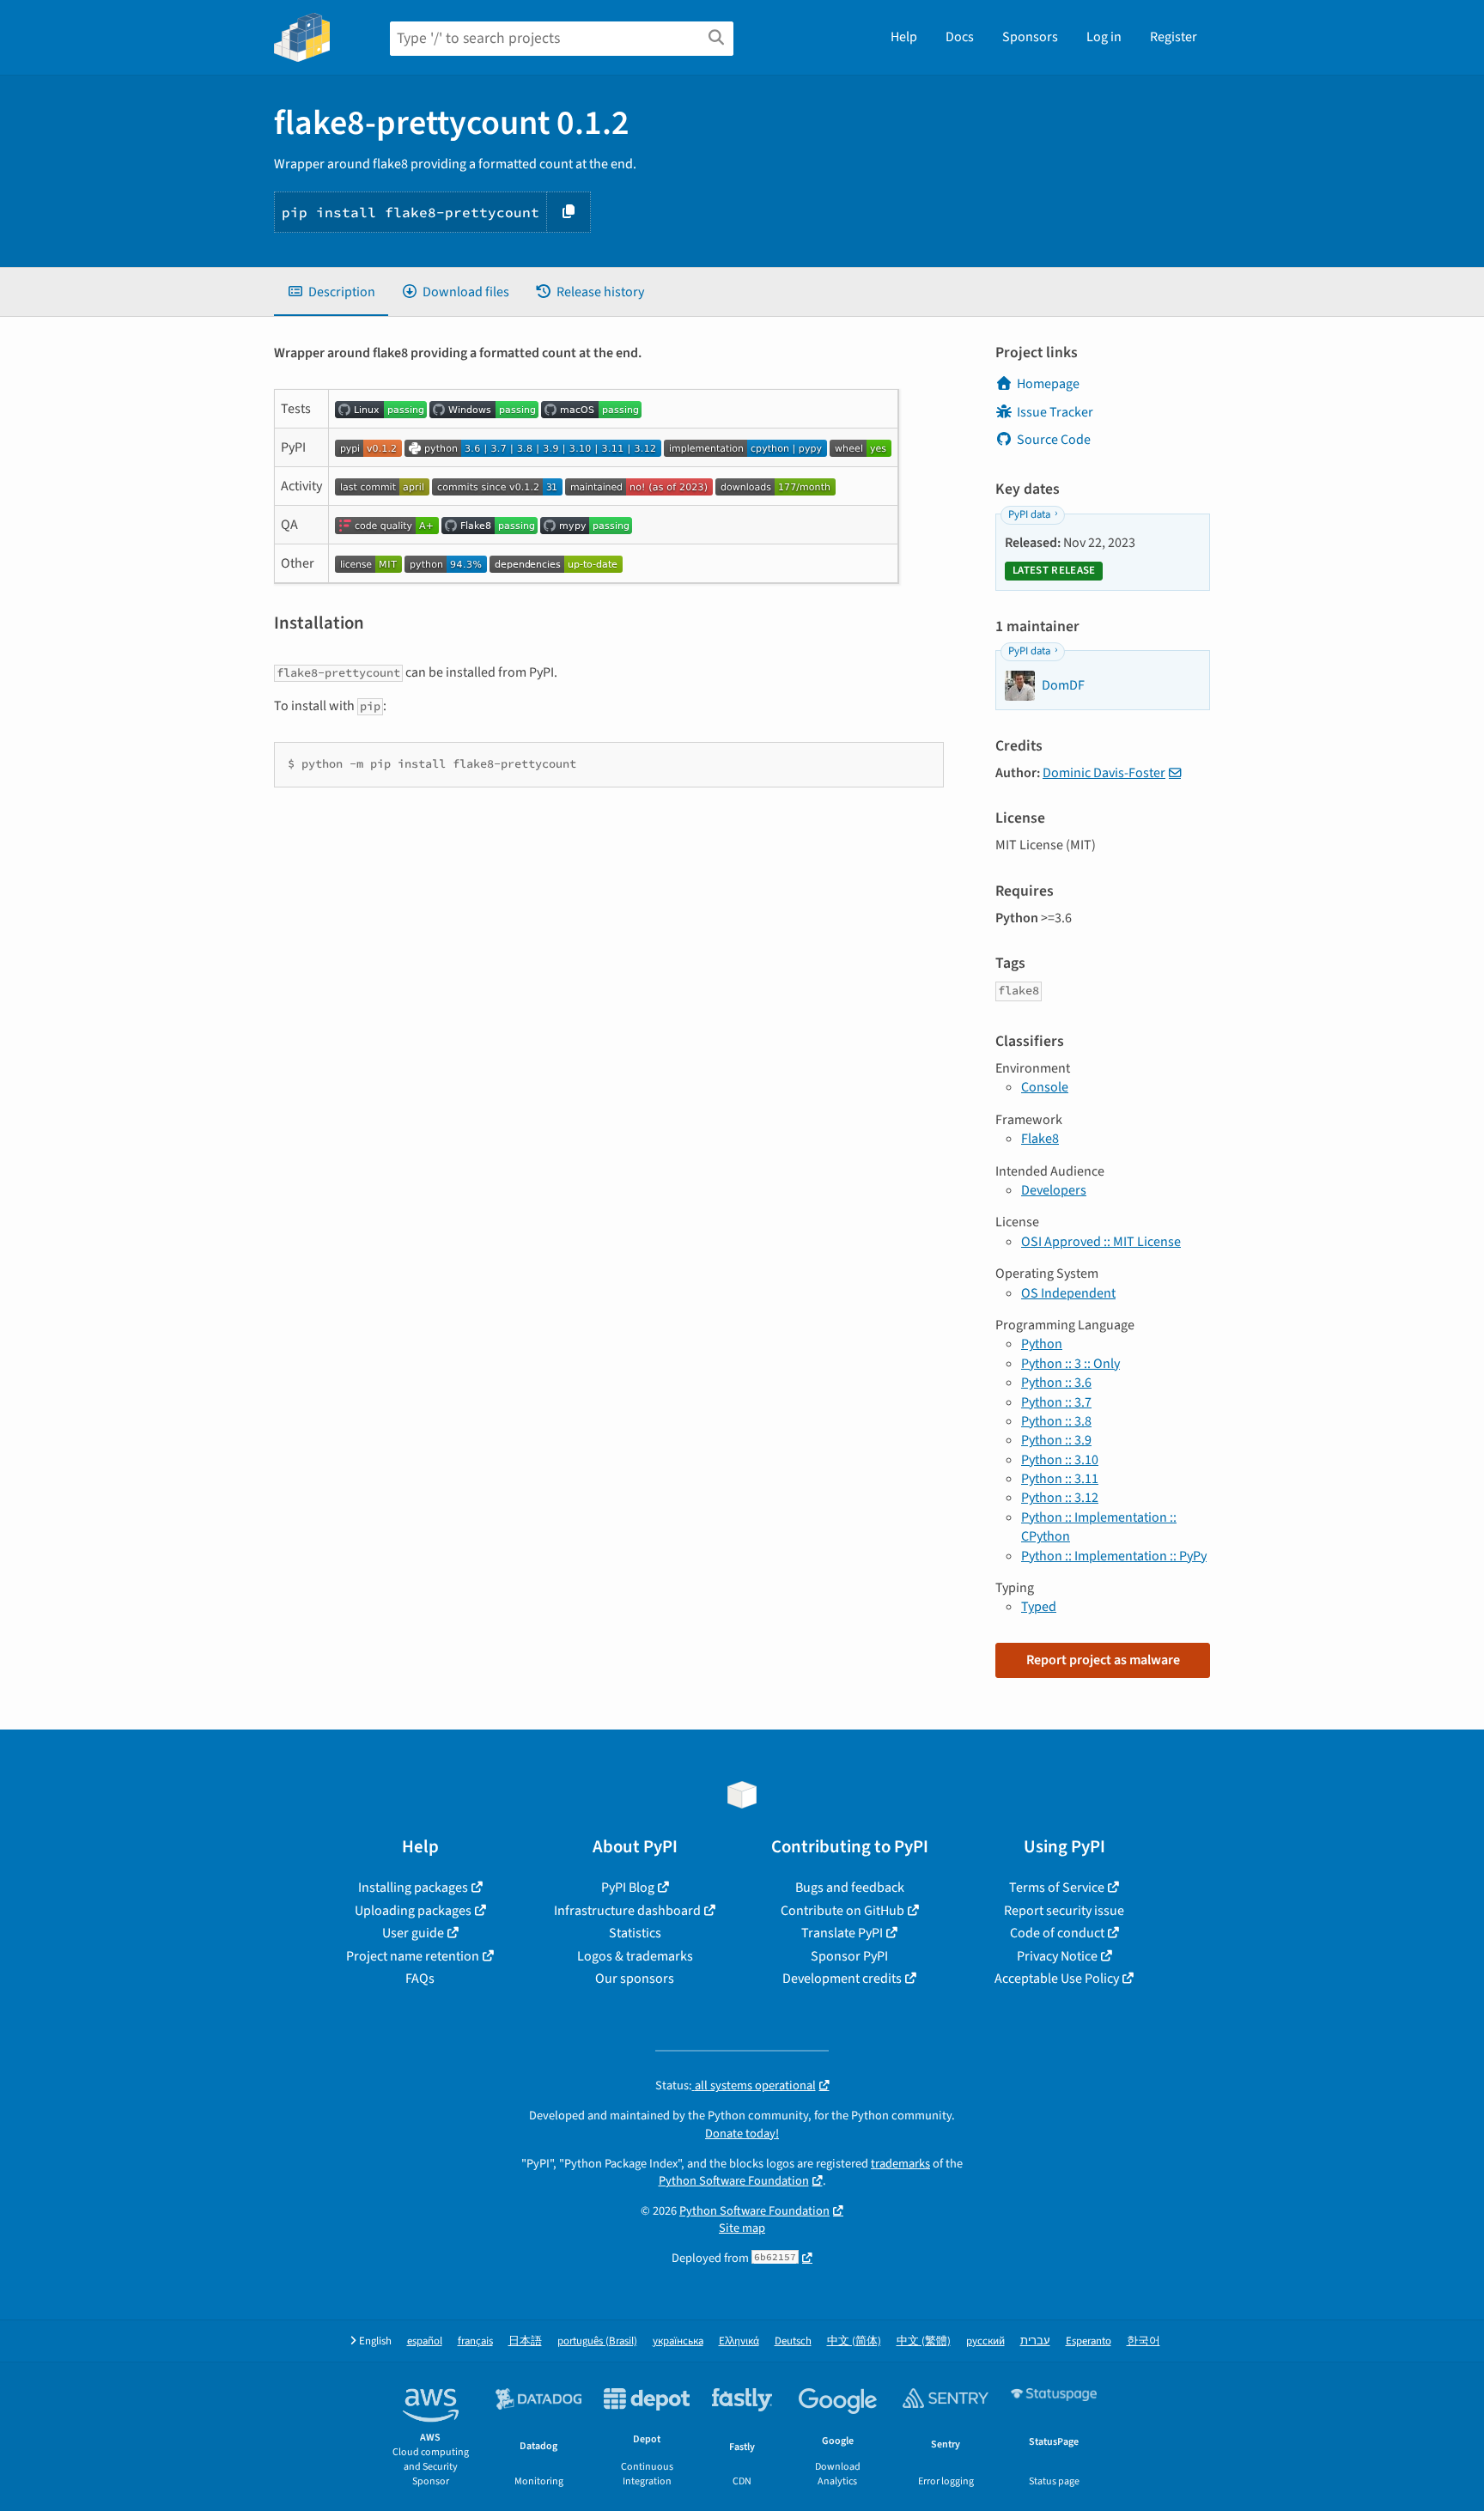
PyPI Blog (628, 1888)
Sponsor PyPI (849, 1956)
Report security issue (1064, 1911)
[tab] (331, 292)
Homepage (1048, 384)
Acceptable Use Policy (1057, 1979)
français (475, 2341)
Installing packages (413, 1888)
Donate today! (742, 2134)
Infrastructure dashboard (627, 1911)
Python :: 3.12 (1060, 1498)
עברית (1035, 2341)
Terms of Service (1057, 1888)
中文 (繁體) (924, 2341)
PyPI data (1029, 514)
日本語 (525, 2341)
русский (985, 2341)
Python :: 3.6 (1056, 1383)
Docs (960, 37)
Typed (1039, 1607)
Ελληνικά (739, 2341)
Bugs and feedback (850, 1888)
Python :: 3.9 (1056, 1440)
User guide (413, 1933)
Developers (1054, 1190)
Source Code (1054, 440)
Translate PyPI (842, 1933)
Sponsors (1030, 37)
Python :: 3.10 (1060, 1460)
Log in (1104, 37)
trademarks (900, 2164)
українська (678, 2341)
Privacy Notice (1057, 1956)
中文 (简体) (854, 2341)
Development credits (842, 1979)
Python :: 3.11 (1060, 1479)
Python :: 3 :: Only (1070, 1364)
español (425, 2341)
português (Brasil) (597, 2341)
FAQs (420, 1979)
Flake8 (1040, 1139)
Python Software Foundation (734, 2181)
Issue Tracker (1055, 412)
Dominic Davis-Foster (1104, 773)
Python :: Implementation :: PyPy (1114, 1556)
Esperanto (1089, 2341)
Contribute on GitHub (842, 1911)
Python (1042, 1344)
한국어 (1143, 2341)
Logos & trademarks (635, 1956)
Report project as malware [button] (1103, 1660)
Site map (742, 2228)
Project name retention (413, 1956)
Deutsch (793, 2341)
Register (1174, 37)
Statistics (635, 1933)
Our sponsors (635, 1979)
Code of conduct (1057, 1933)
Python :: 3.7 (1056, 1402)
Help (904, 37)
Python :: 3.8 (1056, 1421)
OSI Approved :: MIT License (1101, 1242)
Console (1045, 1087)
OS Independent (1068, 1293)
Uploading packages (413, 1911)
